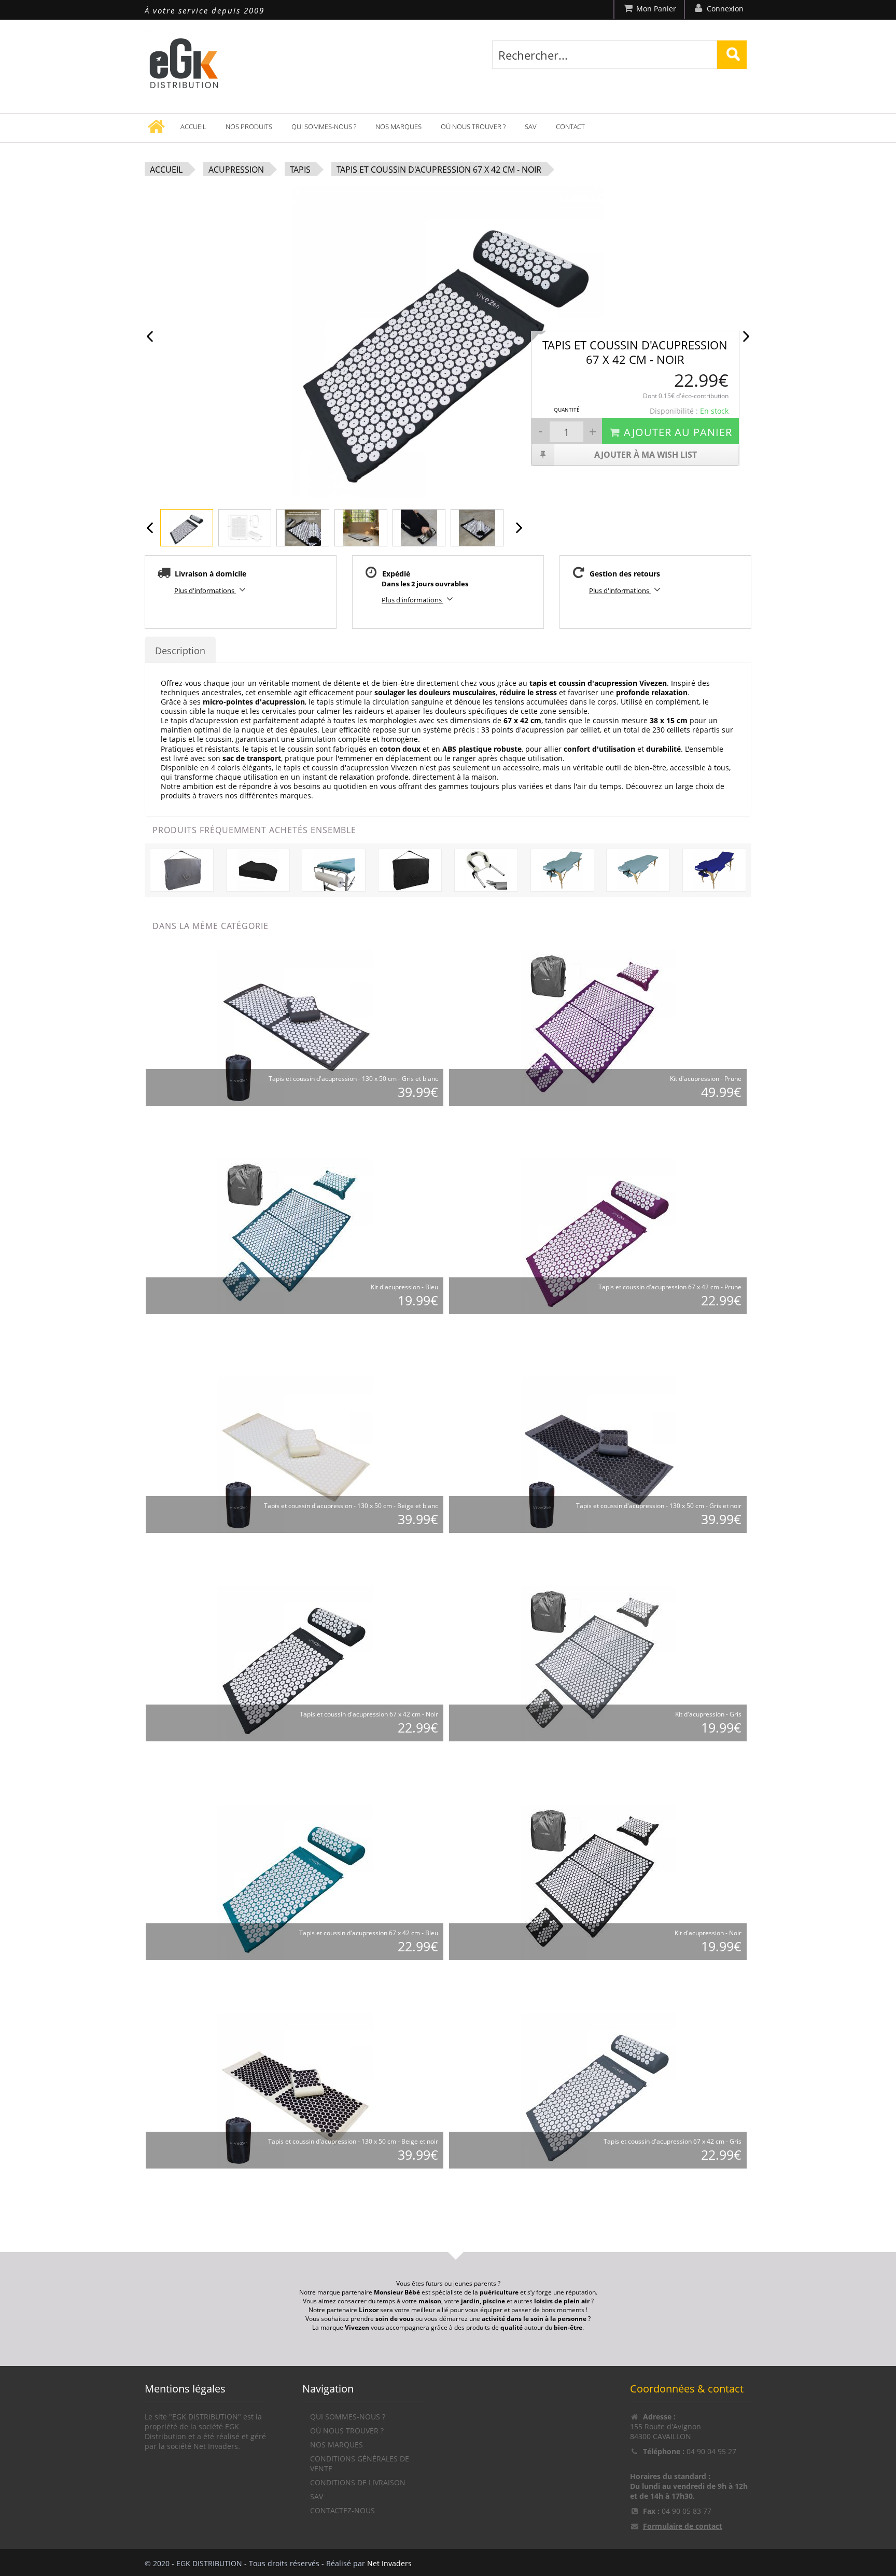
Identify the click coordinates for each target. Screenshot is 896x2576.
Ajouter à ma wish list (646, 455)
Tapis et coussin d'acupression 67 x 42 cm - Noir (439, 170)
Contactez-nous (342, 2510)
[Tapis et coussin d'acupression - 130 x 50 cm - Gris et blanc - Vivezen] (295, 1028)
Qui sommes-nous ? (324, 126)
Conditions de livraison (358, 2482)
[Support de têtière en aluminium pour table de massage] (486, 870)
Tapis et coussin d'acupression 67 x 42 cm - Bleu (369, 1933)
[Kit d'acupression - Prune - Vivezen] (598, 1028)
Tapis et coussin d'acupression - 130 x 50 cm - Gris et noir (659, 1506)
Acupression (236, 170)
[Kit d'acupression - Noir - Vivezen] (598, 1882)
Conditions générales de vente (360, 2464)
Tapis (300, 170)
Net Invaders (389, 2563)
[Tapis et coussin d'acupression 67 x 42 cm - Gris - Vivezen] (598, 2091)
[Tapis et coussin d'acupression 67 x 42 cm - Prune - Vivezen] (598, 1236)
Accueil (193, 126)
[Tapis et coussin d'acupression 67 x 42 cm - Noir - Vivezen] (295, 1663)
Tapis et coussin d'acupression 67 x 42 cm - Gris (673, 2141)
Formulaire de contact (683, 2526)
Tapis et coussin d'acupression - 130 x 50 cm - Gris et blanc (353, 1079)
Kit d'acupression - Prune (706, 1079)
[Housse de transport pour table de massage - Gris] (182, 870)
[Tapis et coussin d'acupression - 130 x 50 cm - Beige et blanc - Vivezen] (295, 1455)
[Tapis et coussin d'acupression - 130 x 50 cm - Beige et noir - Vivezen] (295, 2091)
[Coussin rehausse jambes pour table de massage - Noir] (258, 870)
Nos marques (398, 126)
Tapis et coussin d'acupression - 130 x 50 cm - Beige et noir (353, 2141)
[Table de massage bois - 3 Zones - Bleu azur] (714, 870)
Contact (570, 126)
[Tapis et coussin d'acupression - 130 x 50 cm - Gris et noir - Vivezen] (598, 1455)
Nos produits (249, 126)
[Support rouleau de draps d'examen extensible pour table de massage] (334, 870)
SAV (531, 126)
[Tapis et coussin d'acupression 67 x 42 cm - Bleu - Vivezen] (295, 1882)
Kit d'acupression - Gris (708, 1714)
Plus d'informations (205, 590)
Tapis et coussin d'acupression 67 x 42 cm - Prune (670, 1287)
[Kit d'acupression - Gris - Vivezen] (598, 1663)
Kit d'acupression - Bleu (404, 1287)
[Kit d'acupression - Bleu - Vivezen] (295, 1236)
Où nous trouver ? (473, 126)
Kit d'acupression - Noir (708, 1933)
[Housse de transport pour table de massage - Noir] (410, 870)
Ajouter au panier (678, 432)
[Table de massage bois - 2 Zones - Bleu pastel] (638, 870)
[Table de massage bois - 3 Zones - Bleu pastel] (562, 870)
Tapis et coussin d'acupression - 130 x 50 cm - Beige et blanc (351, 1506)
